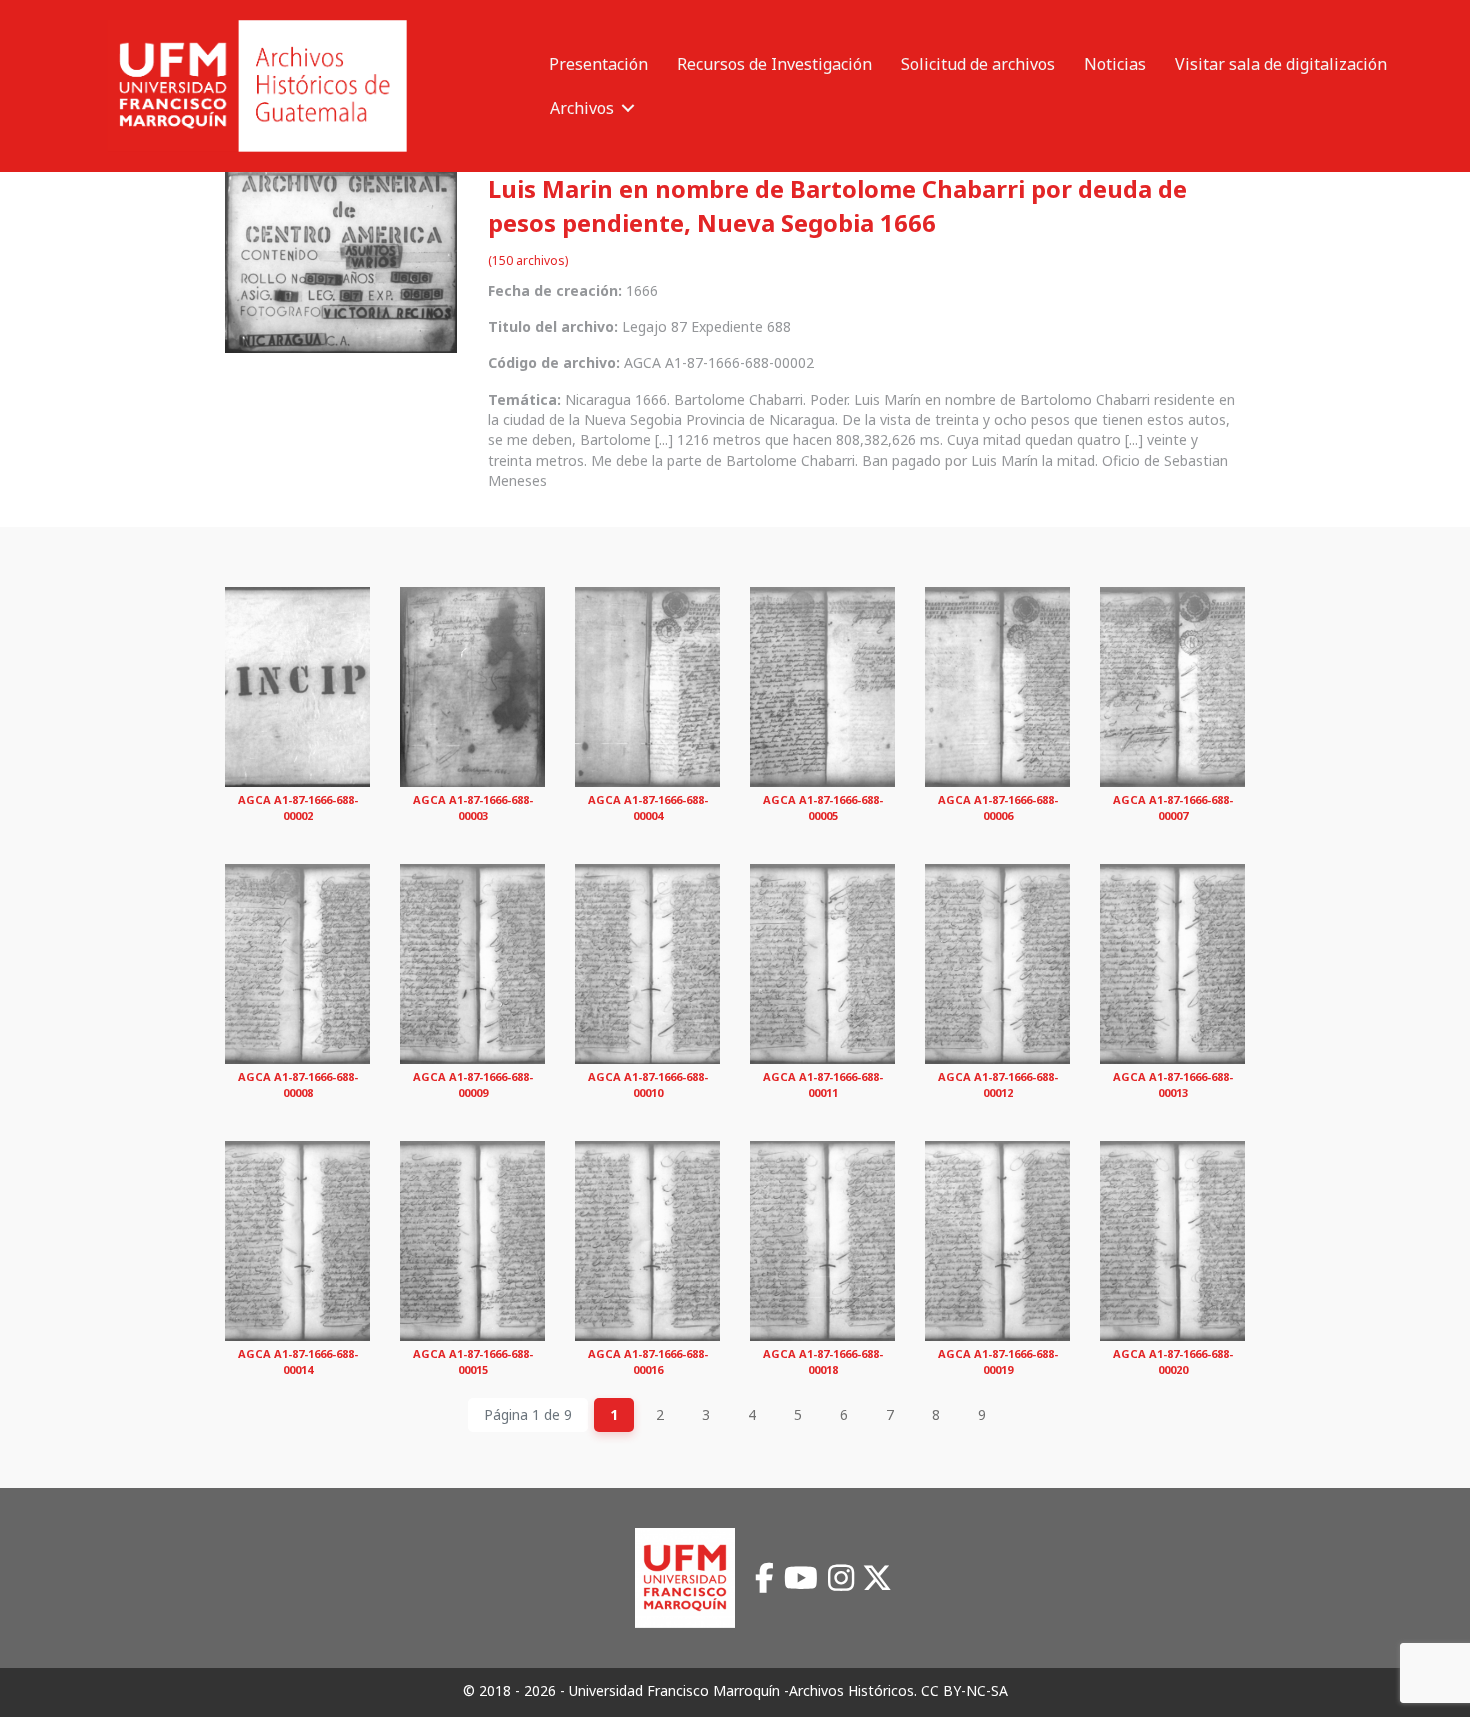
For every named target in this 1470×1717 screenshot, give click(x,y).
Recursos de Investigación (774, 64)
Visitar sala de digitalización (1281, 64)
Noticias (1115, 64)
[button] (628, 108)
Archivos (582, 108)
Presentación (598, 64)
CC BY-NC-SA (964, 1690)
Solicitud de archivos (978, 64)
